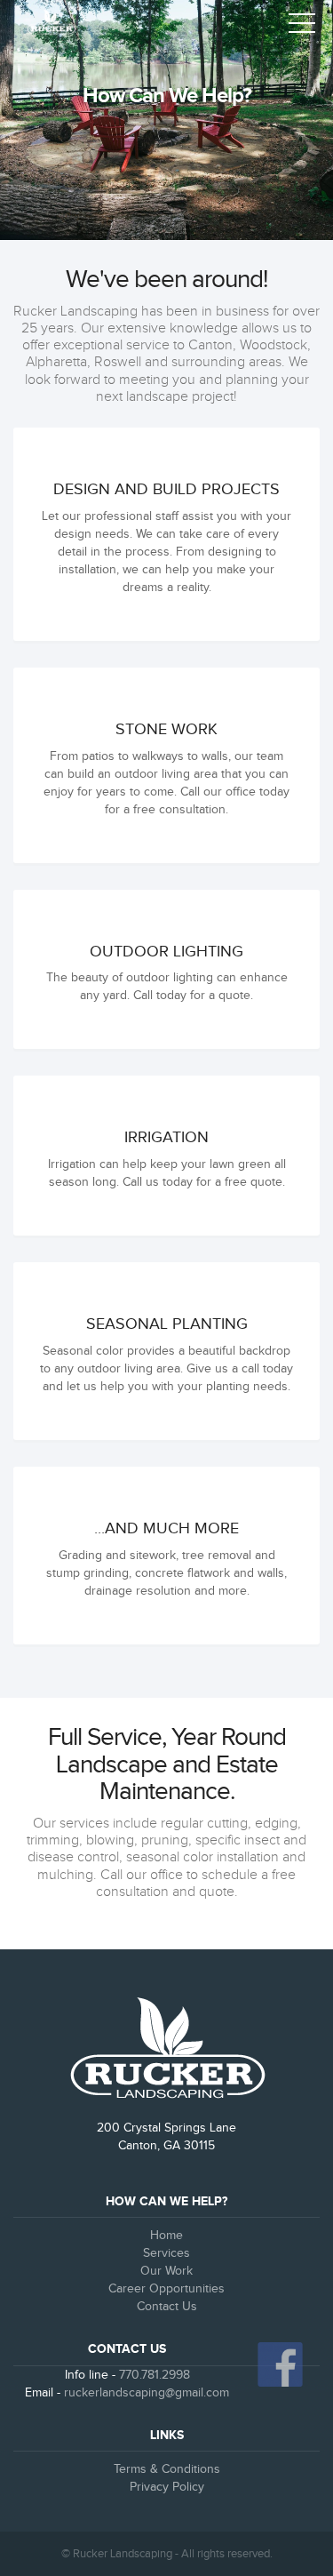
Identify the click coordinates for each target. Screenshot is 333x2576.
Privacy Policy (167, 2487)
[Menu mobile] (302, 27)
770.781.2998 (155, 2375)
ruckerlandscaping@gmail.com (147, 2393)
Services (166, 2253)
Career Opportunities (166, 2289)
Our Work (166, 2271)
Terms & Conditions (167, 2469)
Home (166, 2236)
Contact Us (167, 2307)
